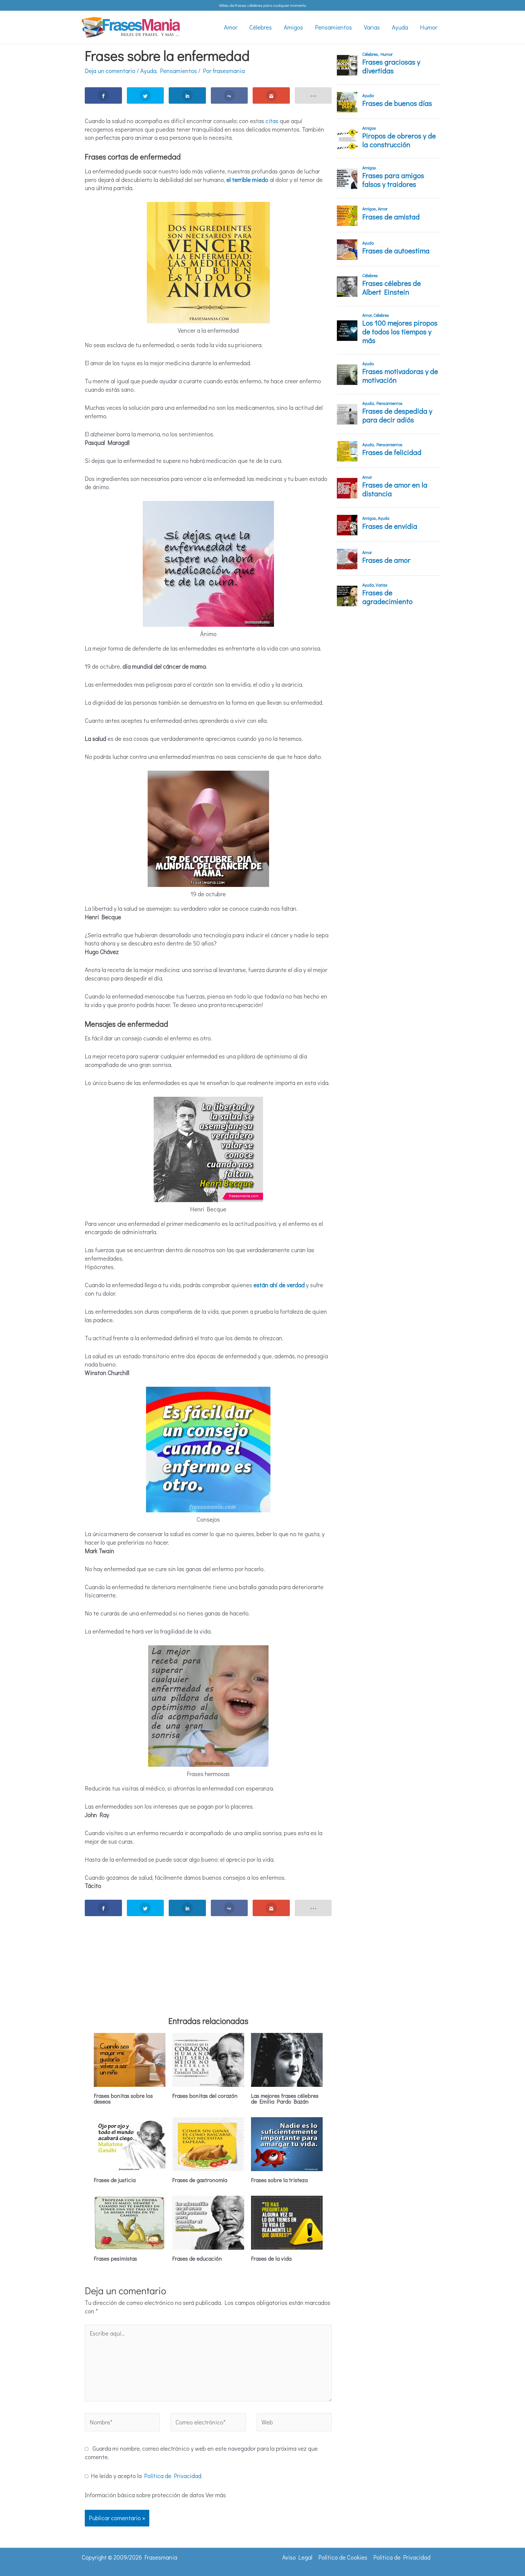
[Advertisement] (208, 1959)
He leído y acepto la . (145, 2476)
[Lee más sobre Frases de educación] (208, 2222)
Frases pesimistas (115, 2258)
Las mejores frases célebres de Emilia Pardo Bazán (285, 2098)
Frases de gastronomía (200, 2180)
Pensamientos (178, 71)
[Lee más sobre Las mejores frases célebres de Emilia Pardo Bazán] (287, 2059)
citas (272, 121)
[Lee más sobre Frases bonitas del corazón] (208, 2059)
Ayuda (148, 71)
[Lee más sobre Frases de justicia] (130, 2143)
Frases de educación (197, 2258)
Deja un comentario (110, 71)
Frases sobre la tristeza (279, 2180)
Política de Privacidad (173, 2476)
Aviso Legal (297, 2557)
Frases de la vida (271, 2258)
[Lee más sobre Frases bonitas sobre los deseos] (130, 2059)
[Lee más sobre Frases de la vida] (287, 2222)
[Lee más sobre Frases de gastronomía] (208, 2143)
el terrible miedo (247, 180)
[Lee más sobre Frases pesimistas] (130, 2222)
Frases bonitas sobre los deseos (123, 2098)
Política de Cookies (343, 2557)
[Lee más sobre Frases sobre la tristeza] (287, 2143)
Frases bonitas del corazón (205, 2096)
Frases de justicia (115, 2180)
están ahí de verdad (279, 1285)
